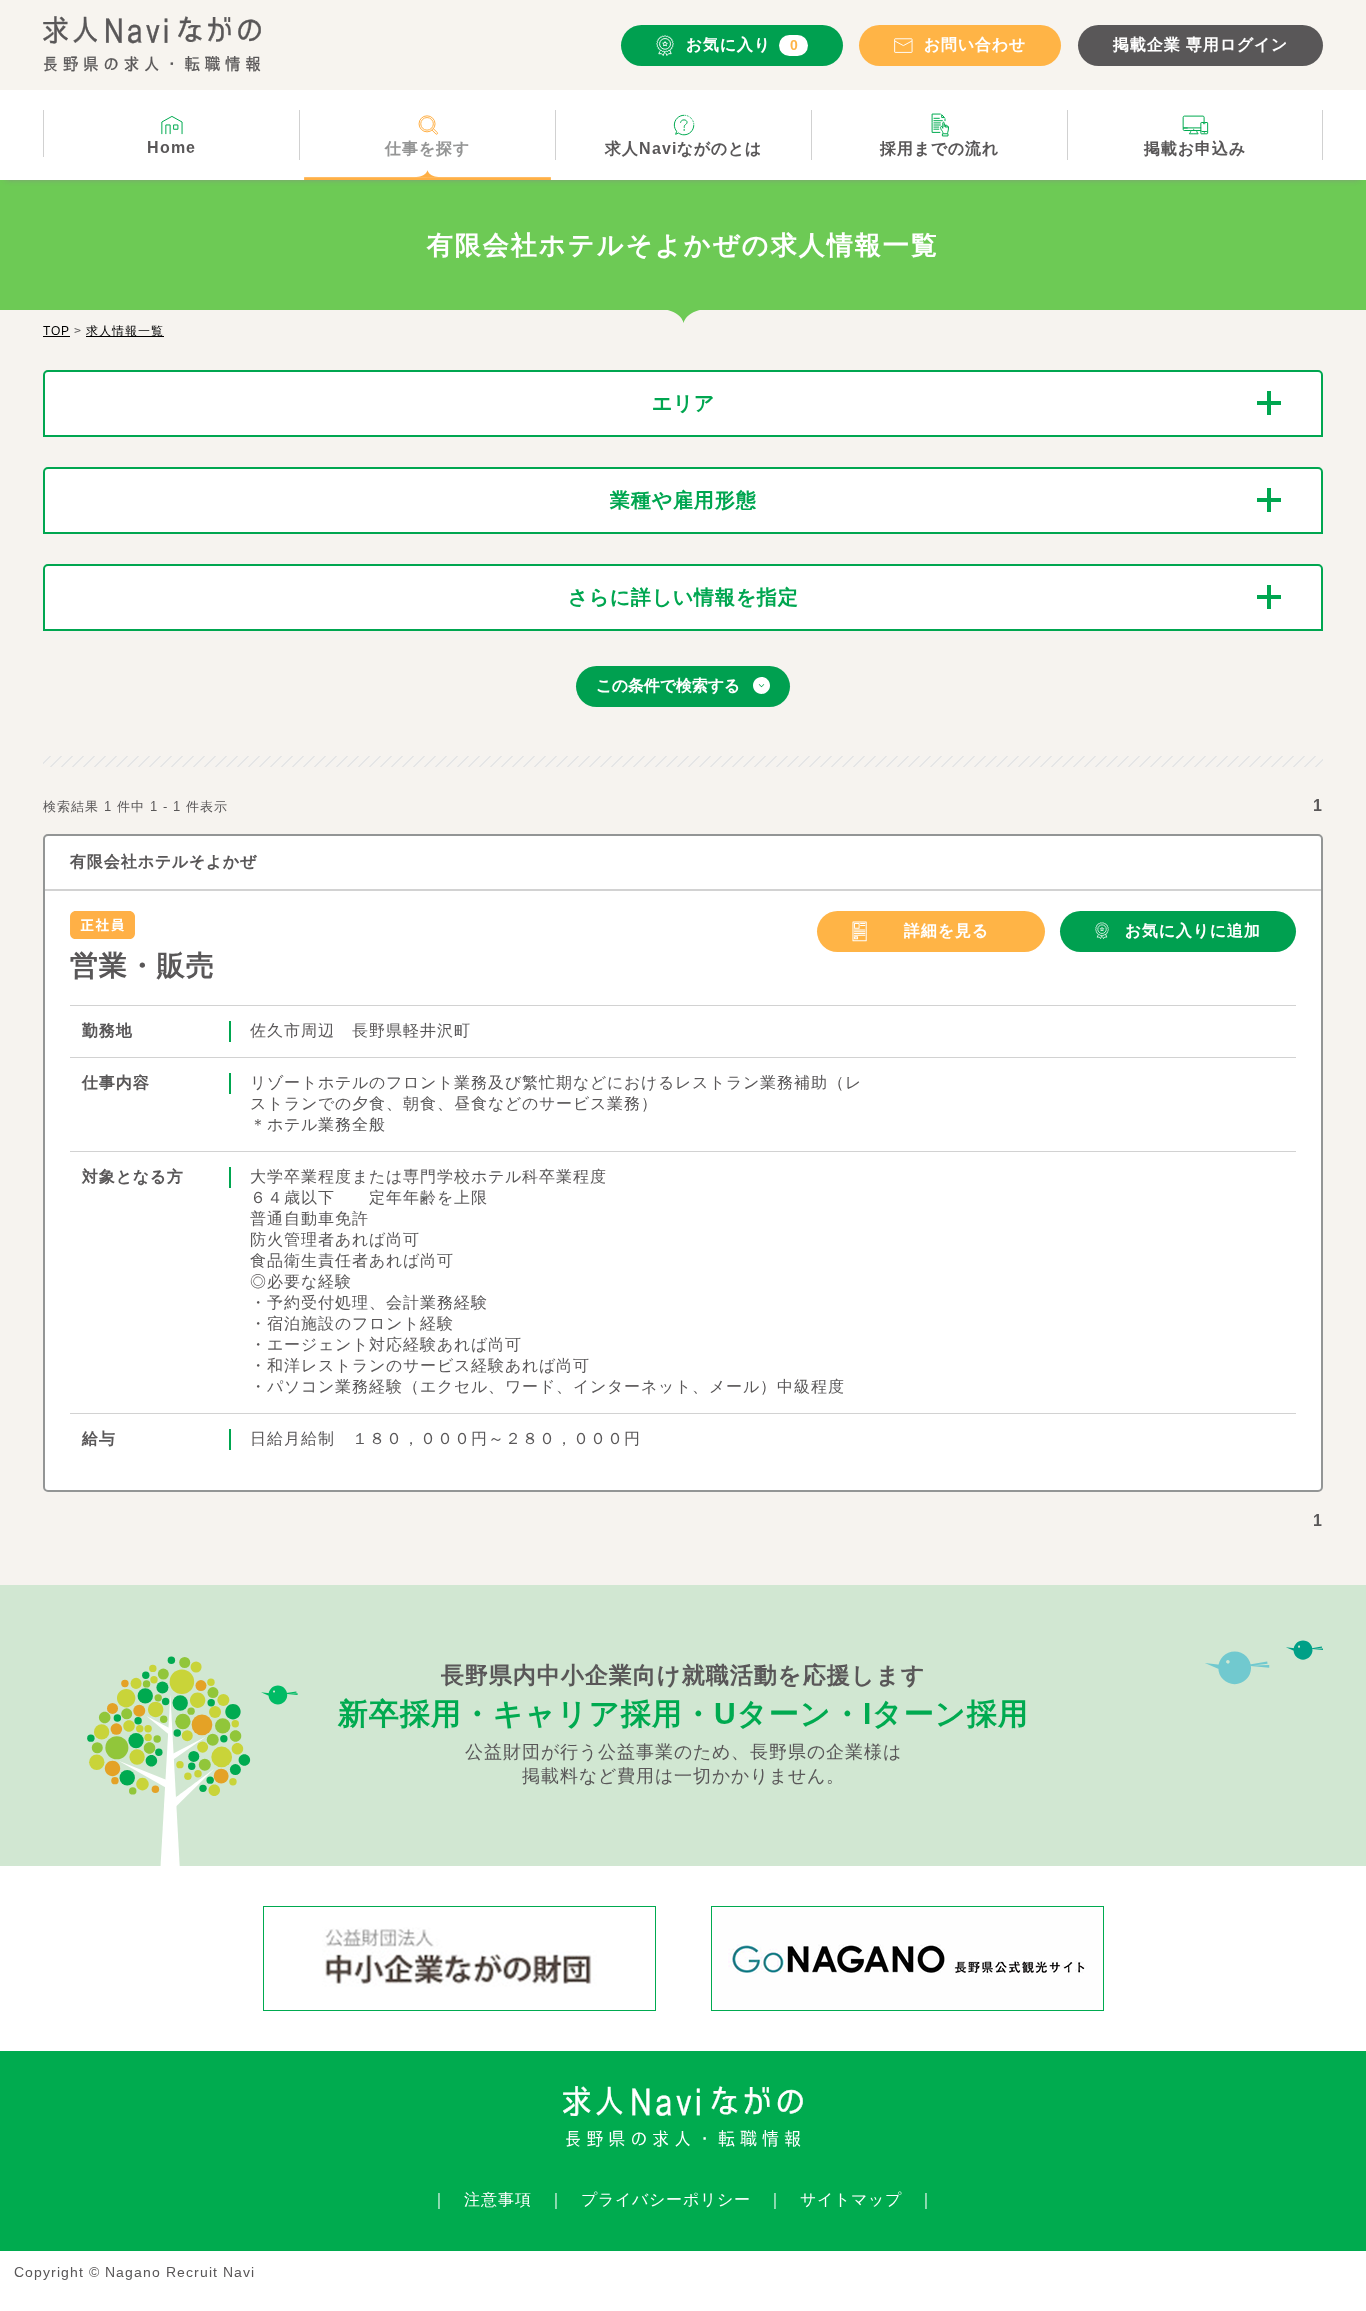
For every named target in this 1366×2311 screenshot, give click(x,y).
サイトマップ (851, 2199)
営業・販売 (142, 965)
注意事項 (498, 2199)
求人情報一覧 (125, 331)
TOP (56, 331)
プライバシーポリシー (666, 2199)
